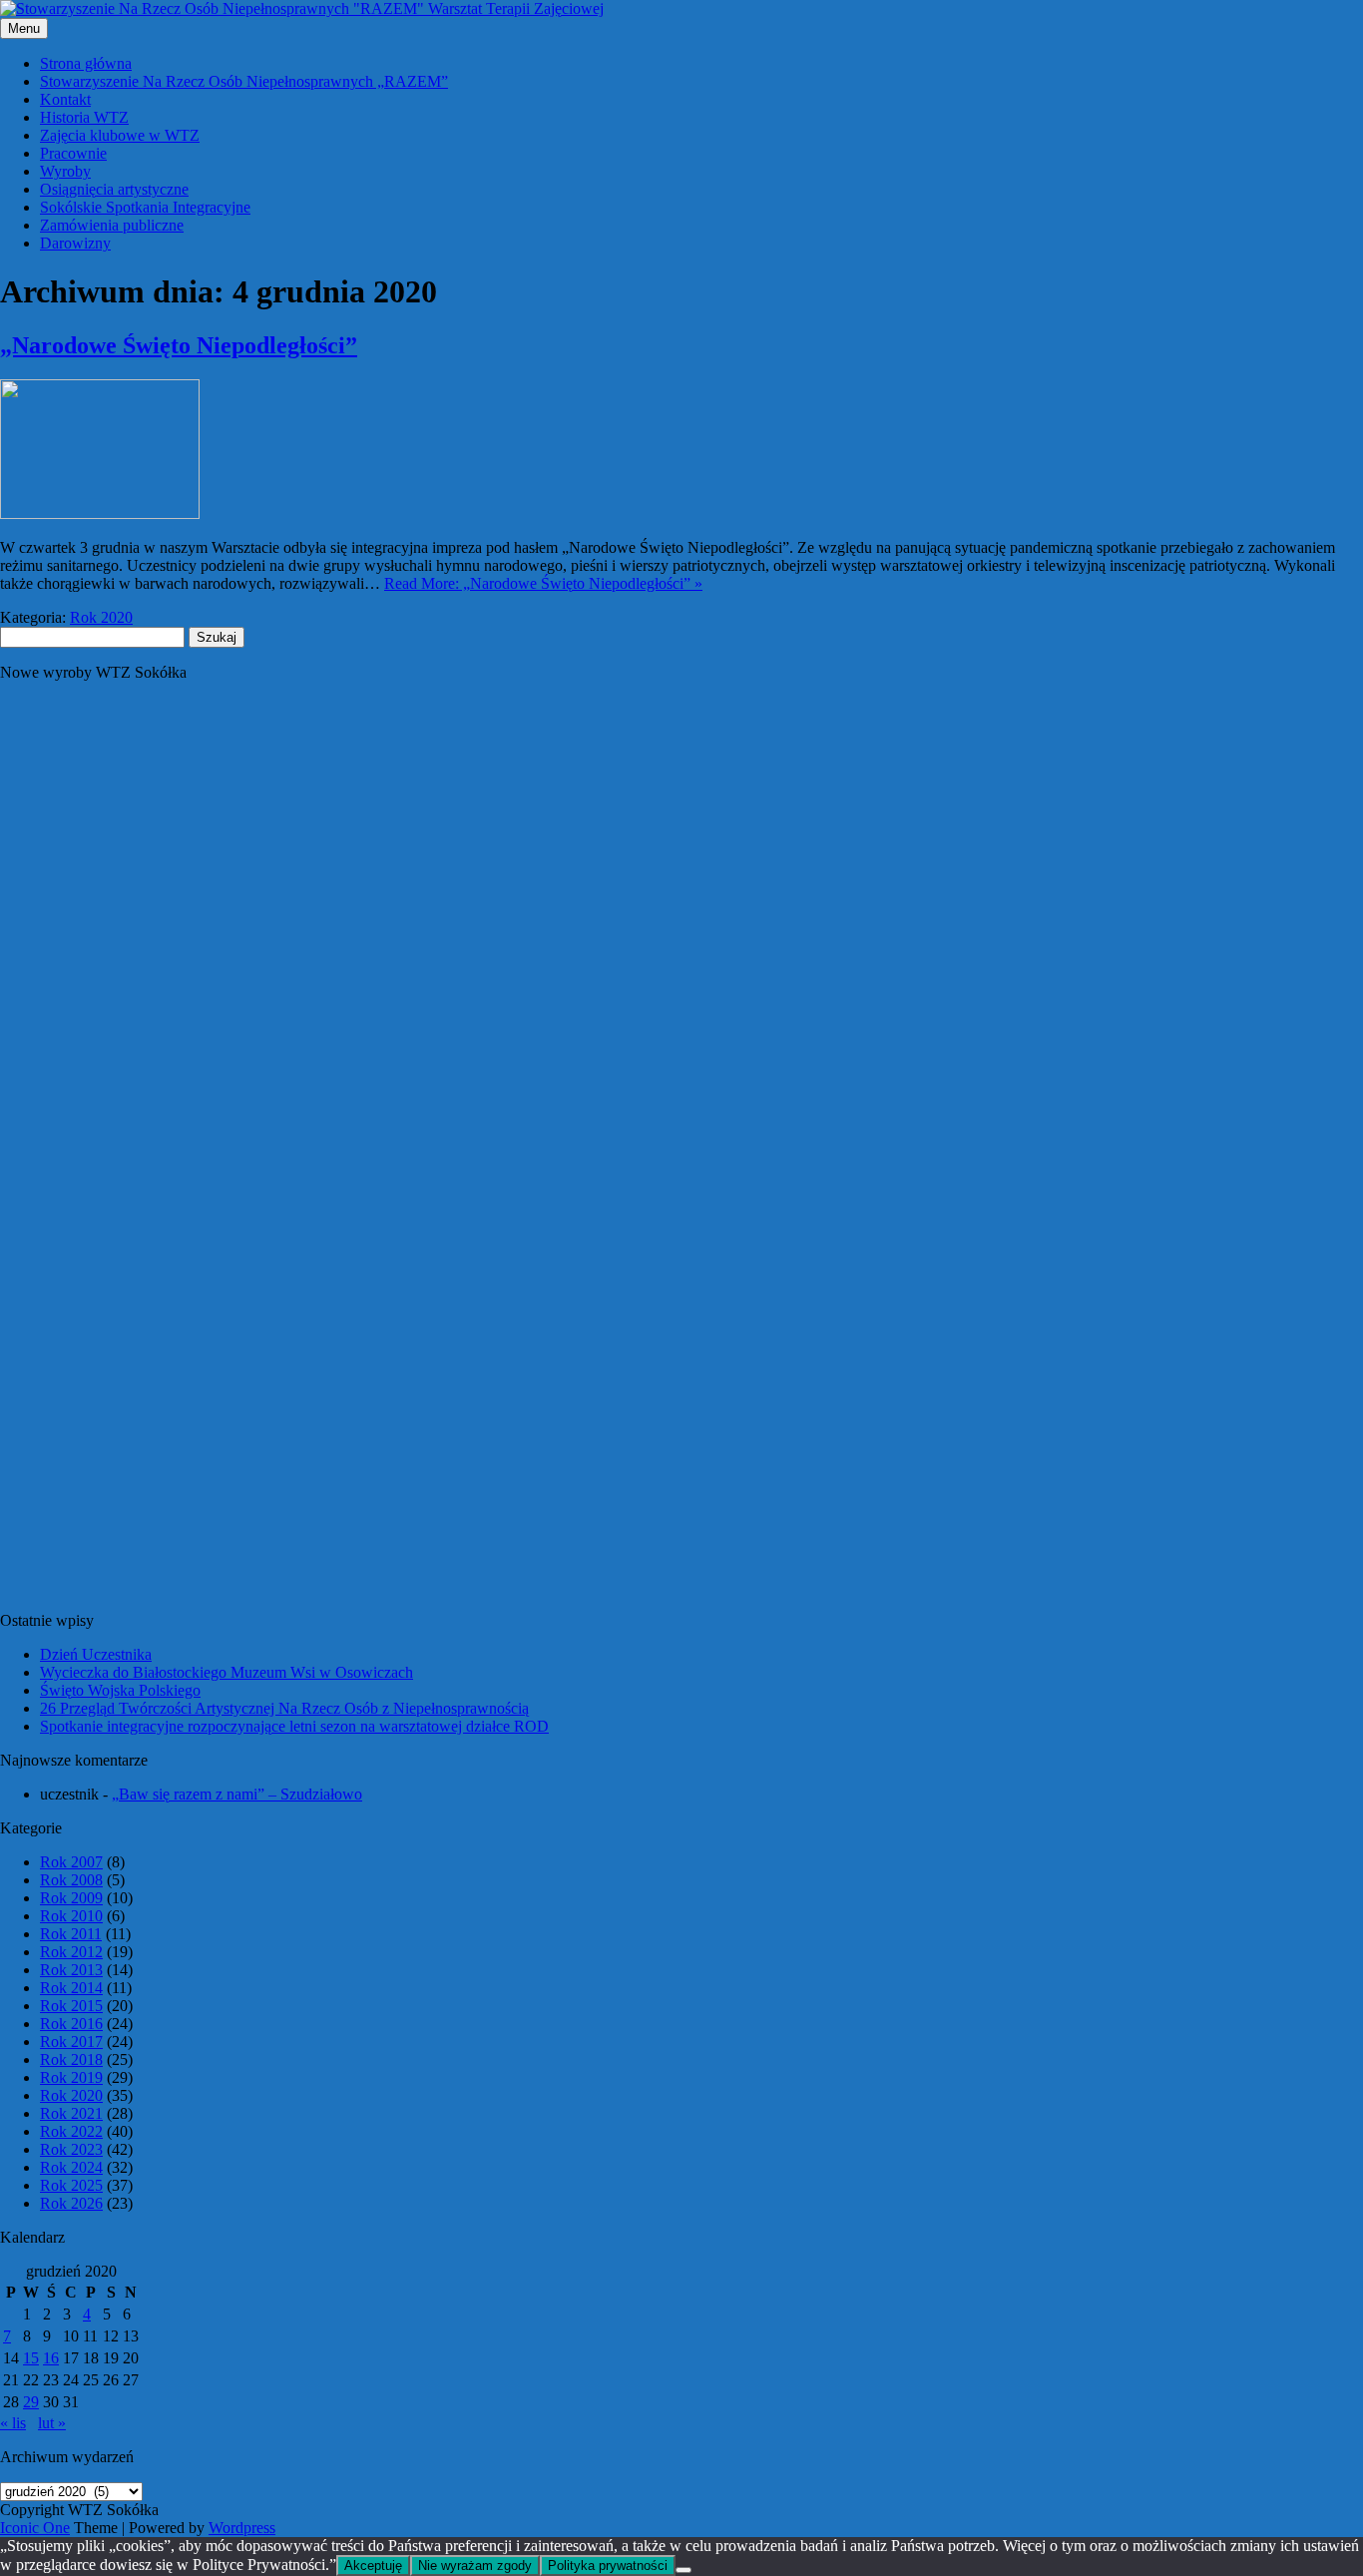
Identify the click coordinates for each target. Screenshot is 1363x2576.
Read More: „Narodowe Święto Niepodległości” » (543, 583)
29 (31, 2402)
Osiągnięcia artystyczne (114, 189)
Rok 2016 (71, 2024)
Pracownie (73, 153)
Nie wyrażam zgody (475, 2566)
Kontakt (65, 99)
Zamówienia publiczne (112, 225)
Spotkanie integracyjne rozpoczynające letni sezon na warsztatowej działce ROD (294, 1726)
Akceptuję (373, 2566)
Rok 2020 (101, 617)
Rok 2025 (71, 2185)
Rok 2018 (71, 2060)
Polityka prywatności (608, 2566)
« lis (13, 2423)
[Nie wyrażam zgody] (683, 2570)
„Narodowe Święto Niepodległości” (179, 345)
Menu (24, 28)
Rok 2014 (71, 1988)
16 (51, 2358)
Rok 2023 (71, 2149)
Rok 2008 (71, 1880)
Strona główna (86, 63)
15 (31, 2358)
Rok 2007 (71, 1862)
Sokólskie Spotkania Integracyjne (145, 207)
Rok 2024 (71, 2167)
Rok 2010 (71, 1916)
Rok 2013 (71, 1970)
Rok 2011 (71, 1934)
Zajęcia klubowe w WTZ (120, 135)
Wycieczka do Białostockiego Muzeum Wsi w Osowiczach (227, 1672)
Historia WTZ (84, 117)
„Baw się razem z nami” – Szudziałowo (237, 1794)
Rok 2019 (71, 2077)
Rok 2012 (71, 1952)
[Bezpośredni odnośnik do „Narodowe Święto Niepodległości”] (100, 514)
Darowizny (75, 243)
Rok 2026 (71, 2203)
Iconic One (35, 2528)
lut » (52, 2423)
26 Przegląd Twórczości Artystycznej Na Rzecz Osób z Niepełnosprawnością (284, 1708)
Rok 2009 (71, 1898)
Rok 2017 (71, 2042)
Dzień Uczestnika (96, 1654)
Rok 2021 (71, 2113)
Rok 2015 (71, 2006)
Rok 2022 (71, 2131)
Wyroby (65, 171)
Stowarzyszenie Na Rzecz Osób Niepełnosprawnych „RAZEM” (244, 81)
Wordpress (242, 2528)
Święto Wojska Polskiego (120, 1690)
